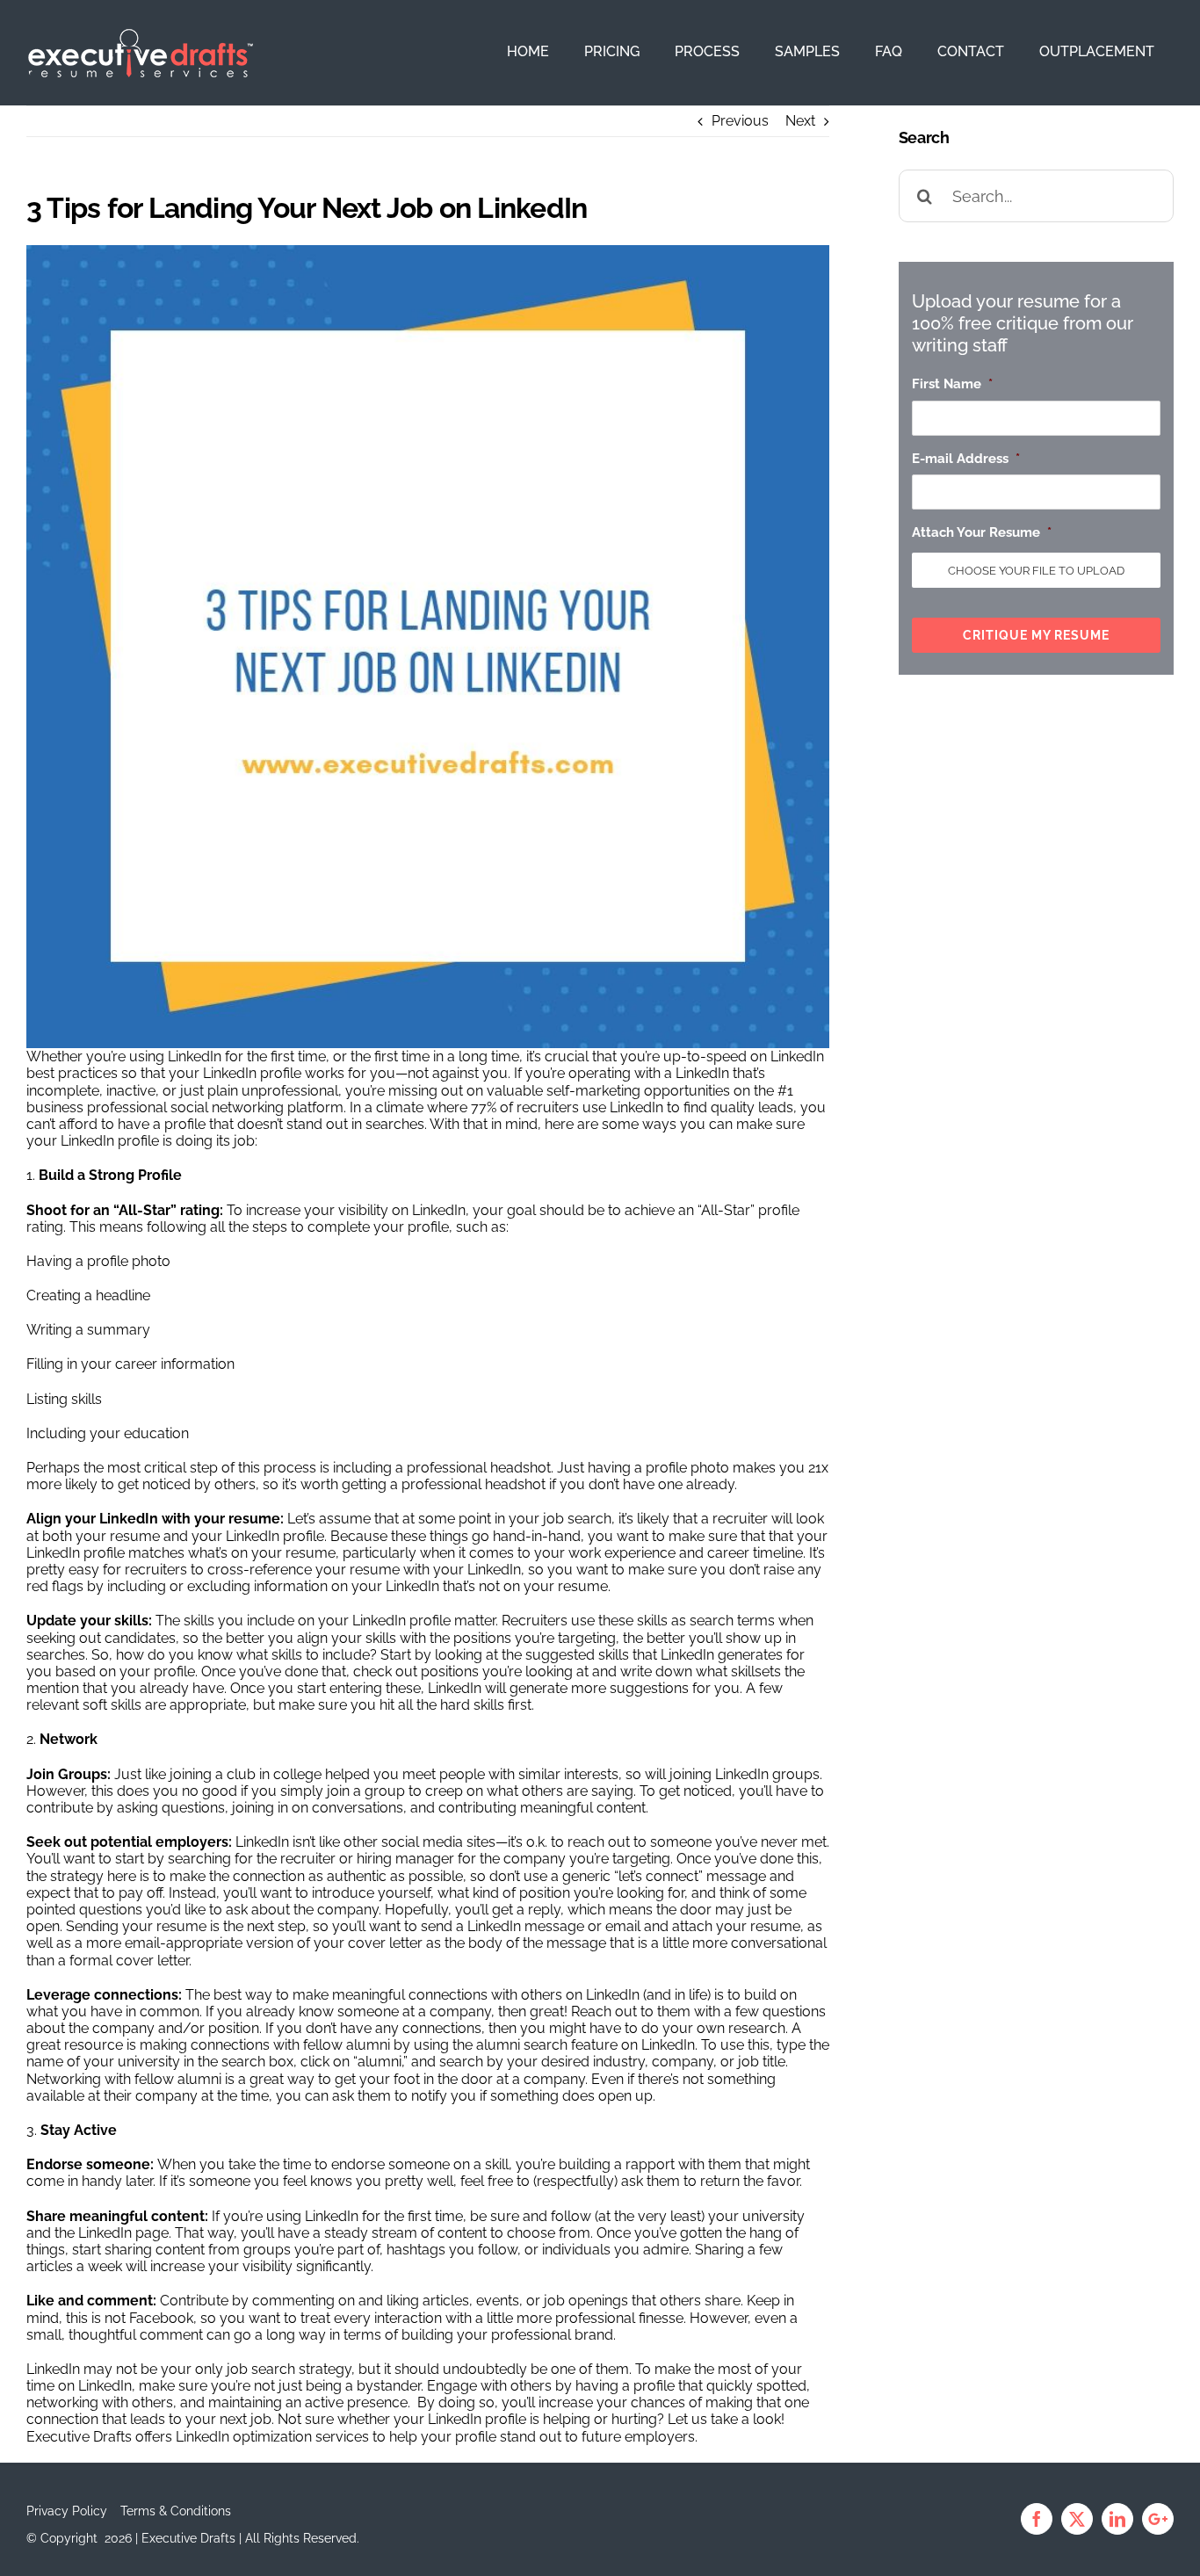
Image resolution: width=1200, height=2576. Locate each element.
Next (800, 121)
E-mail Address (966, 459)
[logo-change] (141, 36)
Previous (740, 121)
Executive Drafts (79, 2437)
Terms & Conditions (176, 2511)
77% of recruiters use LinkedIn (567, 1107)
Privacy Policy (67, 2511)
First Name (952, 384)
